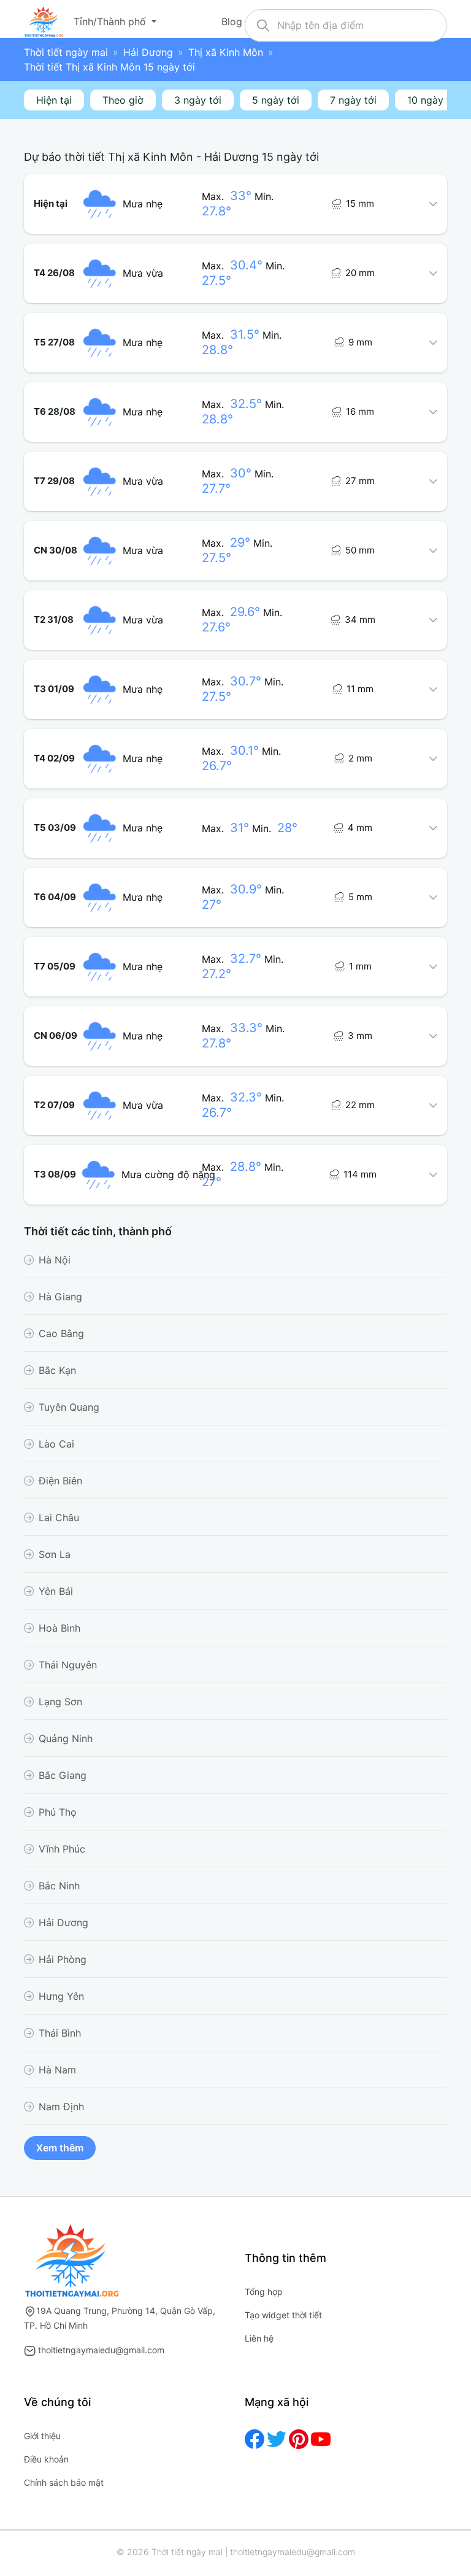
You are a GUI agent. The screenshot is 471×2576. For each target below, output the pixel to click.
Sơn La (55, 1554)
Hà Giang (60, 1297)
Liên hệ (259, 2338)
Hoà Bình (59, 1628)
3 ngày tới (198, 100)
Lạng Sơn (60, 1702)
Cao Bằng (61, 1333)
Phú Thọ (58, 1812)
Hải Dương (148, 52)
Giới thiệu (42, 2436)
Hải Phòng (63, 1959)
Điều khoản (46, 2459)
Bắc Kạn (57, 1370)
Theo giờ (123, 100)
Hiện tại (54, 100)
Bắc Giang (63, 1775)
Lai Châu (59, 1517)
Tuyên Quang (69, 1407)
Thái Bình (60, 2033)
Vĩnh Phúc (62, 1849)
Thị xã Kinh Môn (226, 52)
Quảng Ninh (66, 1738)
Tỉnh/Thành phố (111, 21)
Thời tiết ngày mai (66, 52)
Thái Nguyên (68, 1665)
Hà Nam (57, 2070)
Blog (233, 21)
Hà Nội (55, 1260)
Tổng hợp (264, 2292)
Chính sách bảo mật (64, 2482)
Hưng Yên (61, 1996)
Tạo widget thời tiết (283, 2315)
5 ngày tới (276, 100)
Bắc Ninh (59, 1886)
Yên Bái (56, 1591)
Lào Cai (56, 1444)
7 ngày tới (353, 100)
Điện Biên (60, 1481)
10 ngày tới (433, 100)
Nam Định (61, 2107)
